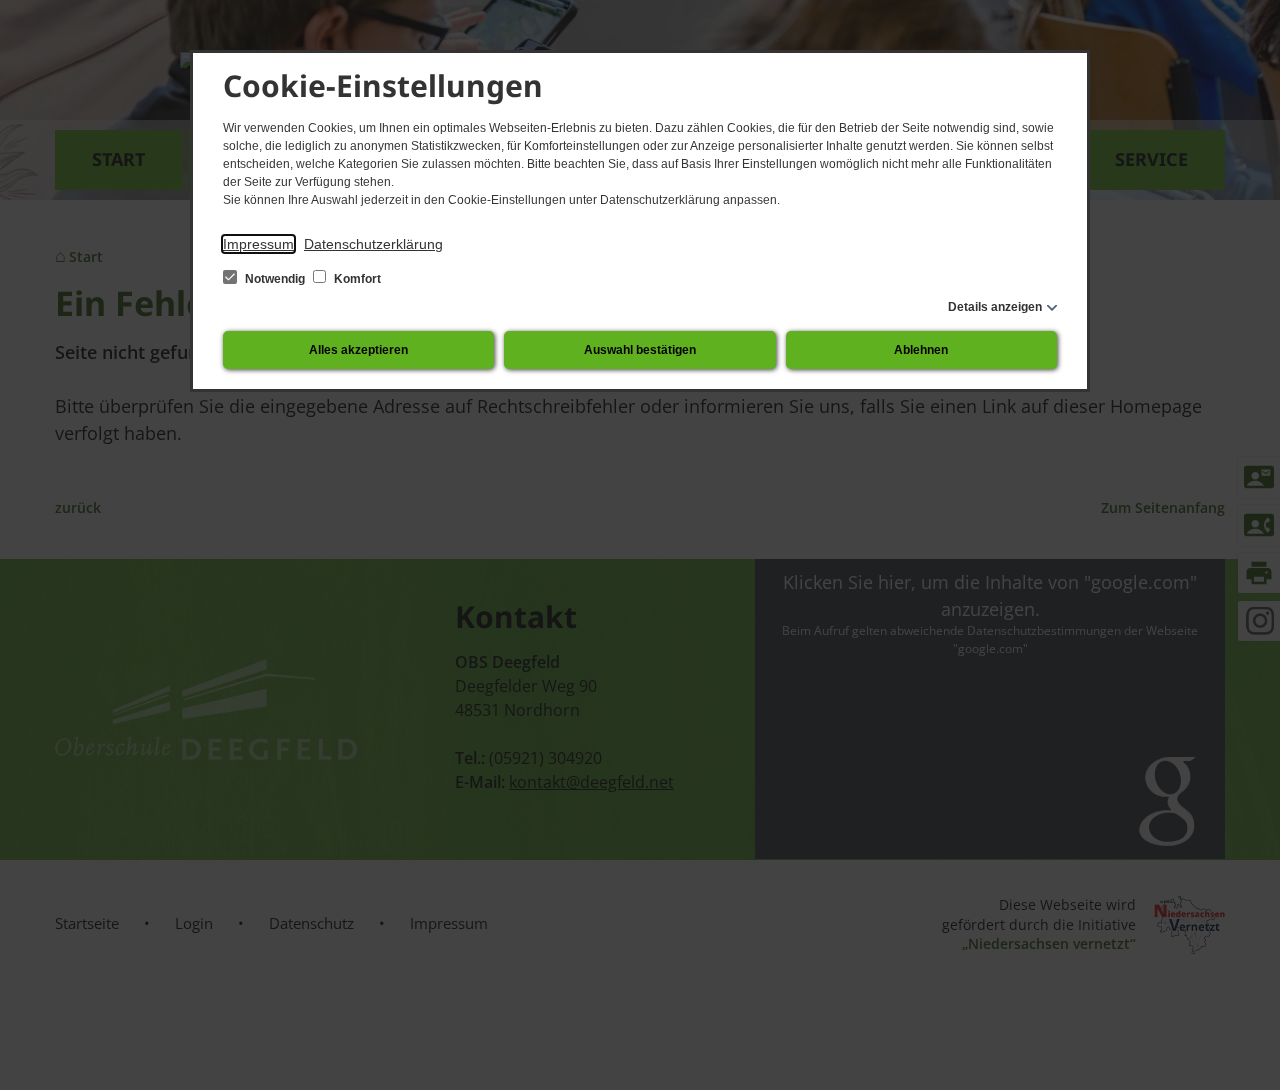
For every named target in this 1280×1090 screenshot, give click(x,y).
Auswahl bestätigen (640, 350)
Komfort (356, 279)
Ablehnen (921, 350)
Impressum (258, 244)
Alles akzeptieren (358, 350)
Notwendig (275, 279)
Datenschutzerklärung (373, 244)
